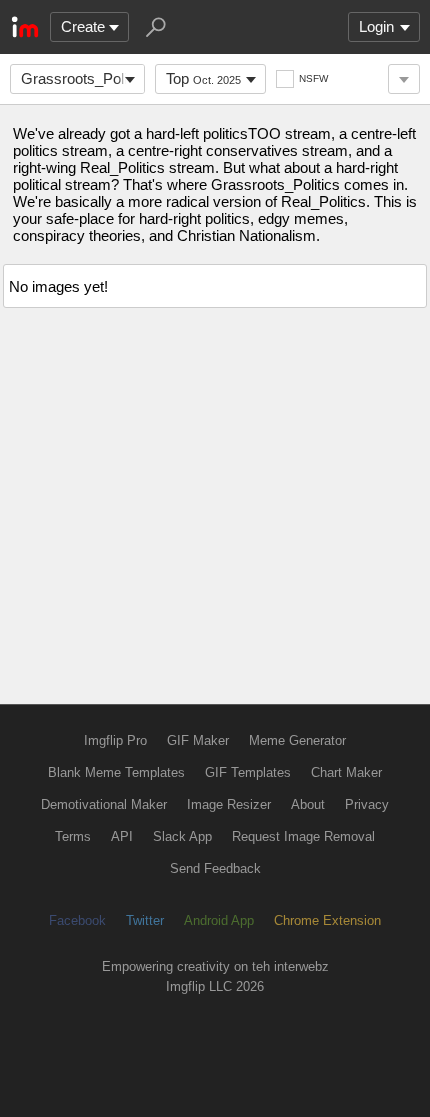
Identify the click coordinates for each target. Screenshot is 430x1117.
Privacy (367, 804)
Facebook (77, 920)
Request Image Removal (303, 836)
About (308, 804)
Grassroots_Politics (83, 78)
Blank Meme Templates (116, 772)
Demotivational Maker (104, 804)
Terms (73, 836)
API (122, 836)
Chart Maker (346, 772)
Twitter (145, 920)
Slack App (182, 836)
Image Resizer (229, 804)
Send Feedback (215, 868)
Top (203, 78)
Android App (219, 920)
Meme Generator (297, 740)
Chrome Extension (327, 920)
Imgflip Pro (115, 740)
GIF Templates (248, 772)
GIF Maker (198, 740)
